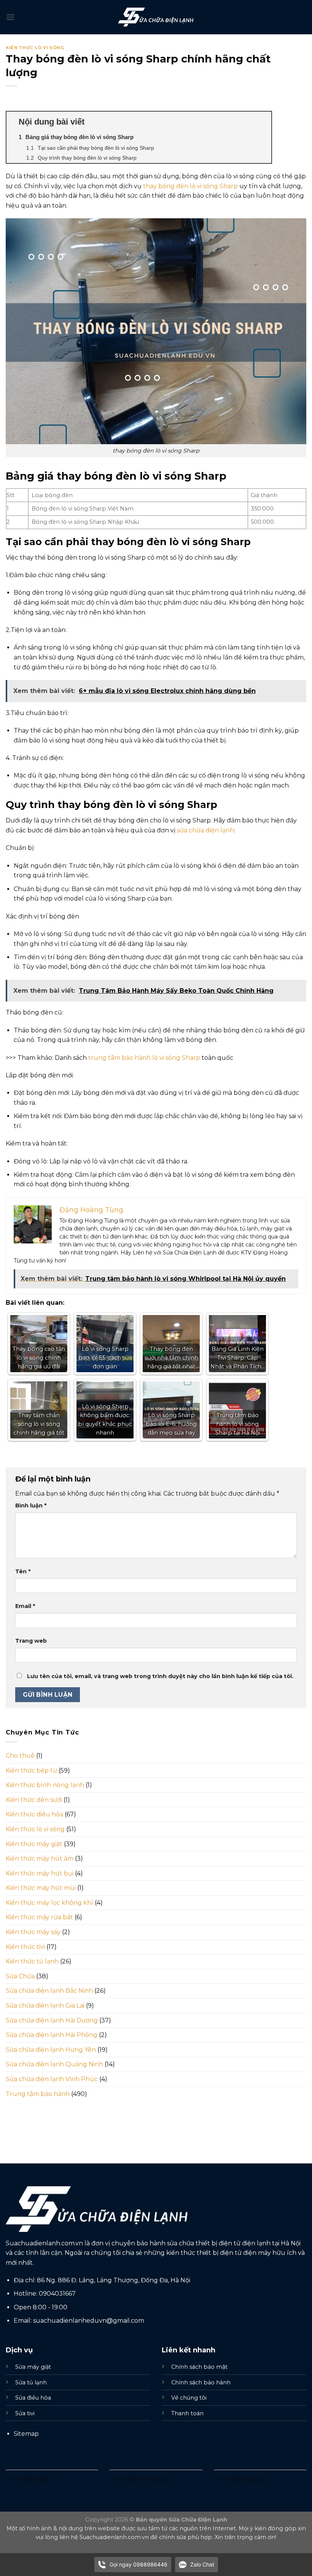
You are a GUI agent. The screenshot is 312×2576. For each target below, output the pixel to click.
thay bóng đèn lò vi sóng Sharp (190, 186)
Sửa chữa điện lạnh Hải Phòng (52, 2035)
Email (25, 1606)
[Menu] (10, 17)
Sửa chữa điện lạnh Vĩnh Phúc (52, 2079)
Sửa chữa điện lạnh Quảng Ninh (54, 2064)
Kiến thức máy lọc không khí (49, 1903)
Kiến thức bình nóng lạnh (45, 1785)
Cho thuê (20, 1756)
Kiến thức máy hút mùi (41, 1888)
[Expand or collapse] (263, 122)
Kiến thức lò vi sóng (35, 48)
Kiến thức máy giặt (34, 1844)
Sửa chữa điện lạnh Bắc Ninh (49, 1991)
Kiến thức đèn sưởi (34, 1800)
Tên (23, 1571)
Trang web (31, 1641)
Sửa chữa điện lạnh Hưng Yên (51, 2050)
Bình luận (31, 1506)
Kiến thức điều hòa (34, 1814)
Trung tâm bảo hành (38, 2094)
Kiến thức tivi (25, 1947)
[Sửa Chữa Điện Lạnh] (156, 17)
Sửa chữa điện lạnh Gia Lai (45, 2006)
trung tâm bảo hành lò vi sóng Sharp (144, 1058)
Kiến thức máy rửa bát (39, 1917)
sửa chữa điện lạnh (205, 830)
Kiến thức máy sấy (33, 1932)
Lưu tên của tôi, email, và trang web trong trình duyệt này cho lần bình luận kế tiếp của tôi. (160, 1676)
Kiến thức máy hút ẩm (40, 1858)
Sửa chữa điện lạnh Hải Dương (52, 2020)
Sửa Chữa (20, 1976)
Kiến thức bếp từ (31, 1770)
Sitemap (26, 2434)
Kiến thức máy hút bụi (40, 1873)
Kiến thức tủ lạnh (32, 1961)
